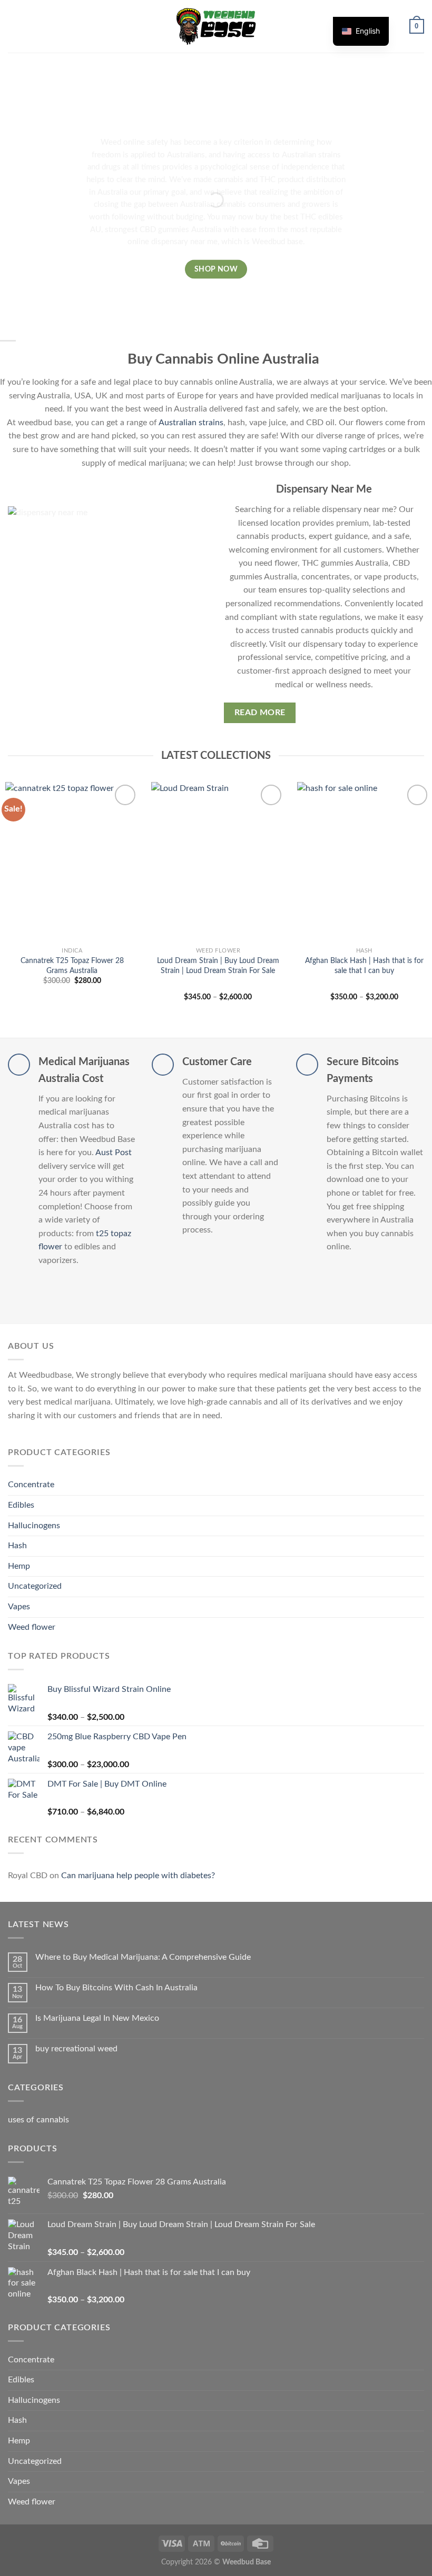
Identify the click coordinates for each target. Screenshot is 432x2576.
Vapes (19, 1607)
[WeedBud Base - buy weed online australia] (216, 26)
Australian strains (191, 423)
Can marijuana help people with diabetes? (138, 1876)
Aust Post (114, 1152)
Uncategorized (35, 1586)
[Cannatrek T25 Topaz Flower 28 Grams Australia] (72, 862)
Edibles (21, 1505)
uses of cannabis (38, 2120)
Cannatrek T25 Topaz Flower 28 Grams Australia (72, 966)
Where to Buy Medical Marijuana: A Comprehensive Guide (143, 1957)
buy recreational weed (76, 2049)
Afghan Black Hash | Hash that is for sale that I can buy (364, 966)
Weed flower (32, 1627)
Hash (17, 1546)
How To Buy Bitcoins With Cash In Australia (116, 1988)
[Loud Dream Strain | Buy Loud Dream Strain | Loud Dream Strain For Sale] (218, 862)
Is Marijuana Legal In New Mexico (97, 2018)
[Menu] (14, 26)
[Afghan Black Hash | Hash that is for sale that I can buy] (364, 862)
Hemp (19, 1566)
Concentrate (31, 1485)
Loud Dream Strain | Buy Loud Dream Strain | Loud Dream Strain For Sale (218, 966)
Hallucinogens (34, 1526)
